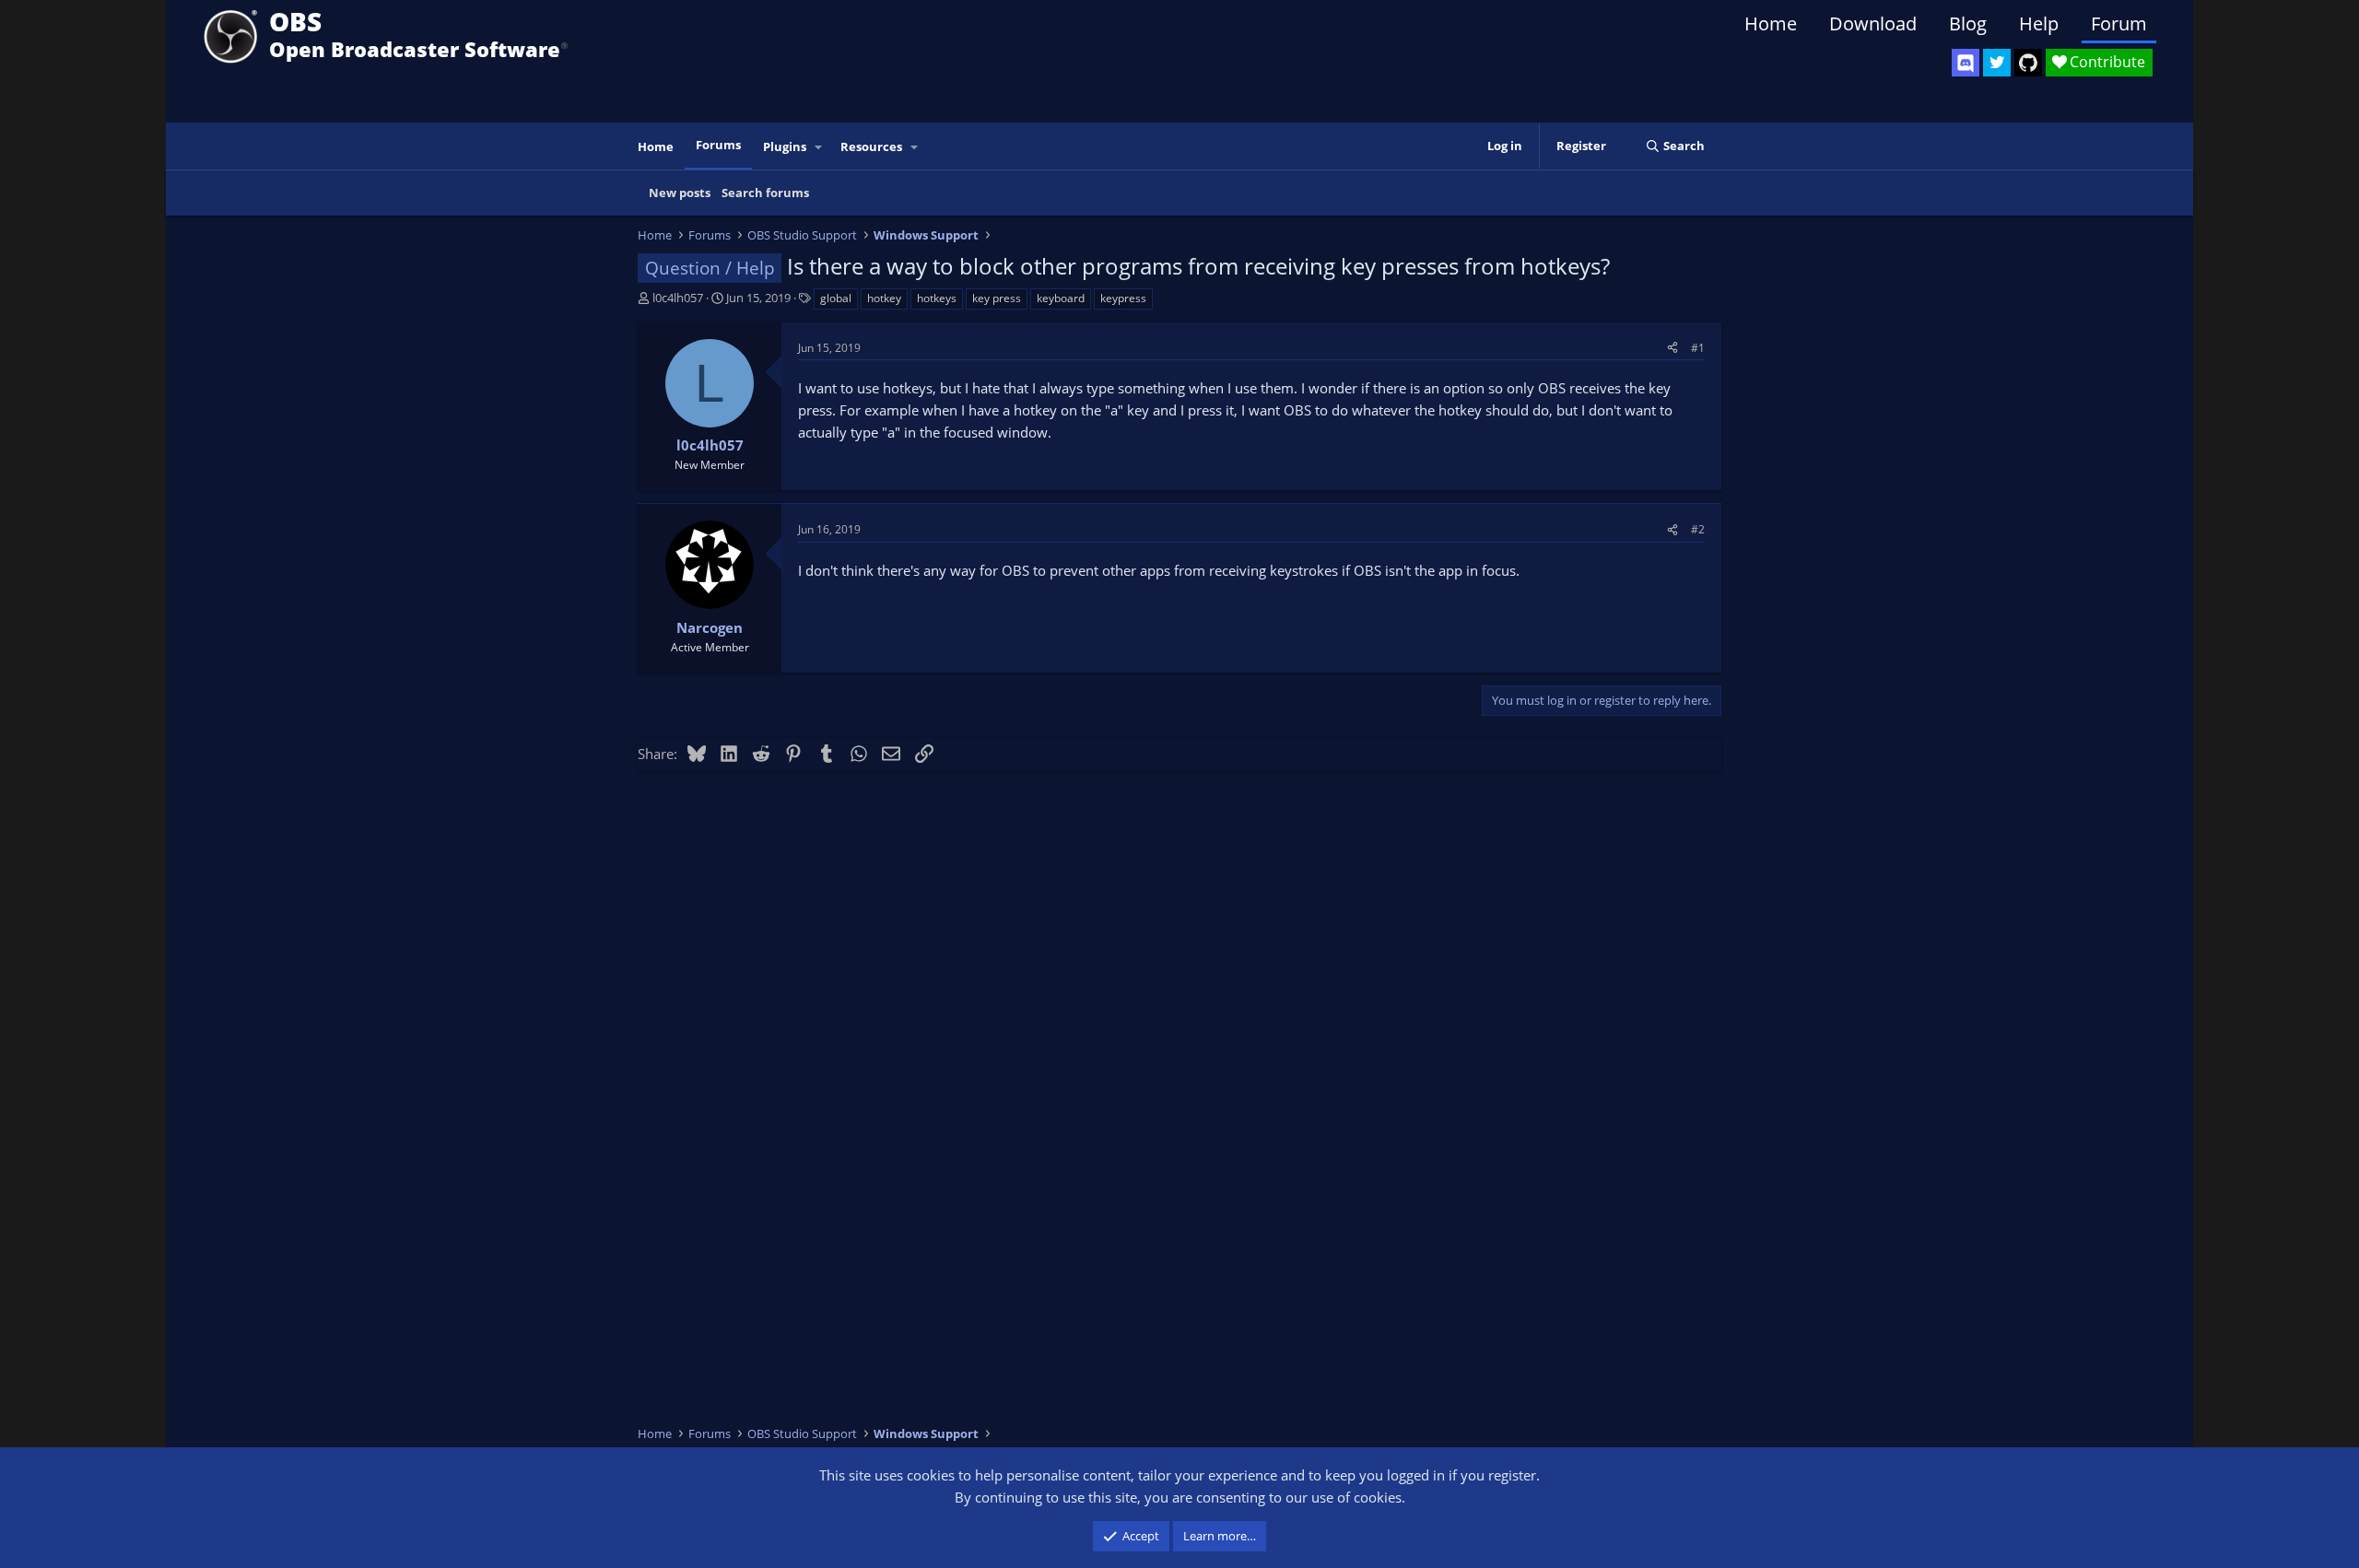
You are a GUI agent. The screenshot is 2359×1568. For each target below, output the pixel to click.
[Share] (1672, 348)
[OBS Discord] (1966, 63)
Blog (1968, 23)
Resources (871, 146)
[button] (819, 147)
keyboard (1061, 298)
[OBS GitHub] (2028, 63)
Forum (2119, 23)
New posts (680, 193)
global (836, 298)
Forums (718, 145)
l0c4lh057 (678, 298)
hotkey (884, 298)
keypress (1123, 298)
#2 (1698, 529)
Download (1873, 23)
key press (997, 298)
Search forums (765, 193)
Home (1771, 23)
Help (2039, 23)
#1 (1698, 348)
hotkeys (937, 298)
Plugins (785, 146)
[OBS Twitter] (1997, 63)
